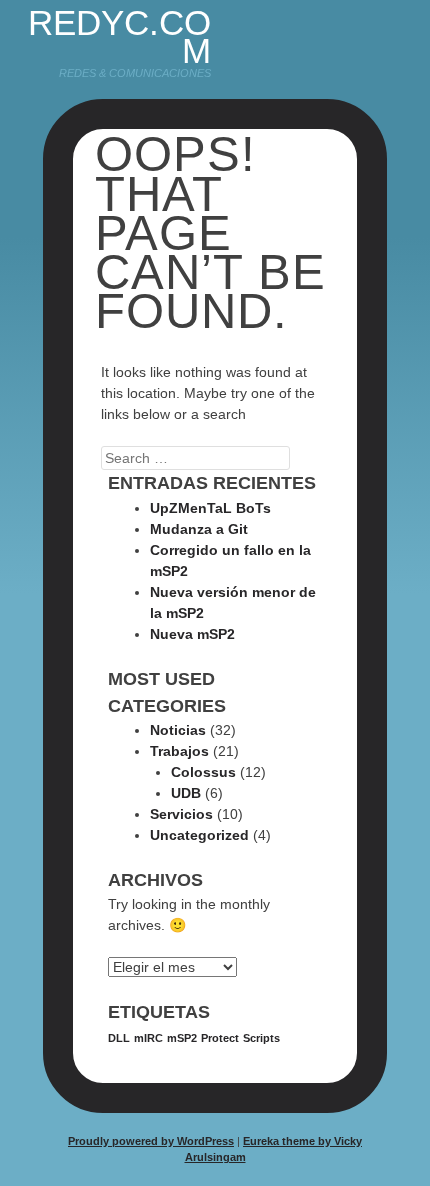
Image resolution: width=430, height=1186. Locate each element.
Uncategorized (199, 835)
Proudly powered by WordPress (151, 1141)
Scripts (261, 1038)
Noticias (178, 730)
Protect (220, 1038)
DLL (119, 1038)
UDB (186, 793)
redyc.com (119, 36)
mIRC (148, 1038)
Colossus (203, 772)
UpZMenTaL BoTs (210, 508)
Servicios (181, 814)
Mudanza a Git (199, 529)
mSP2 (182, 1038)
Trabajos (179, 751)
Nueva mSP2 (192, 634)
